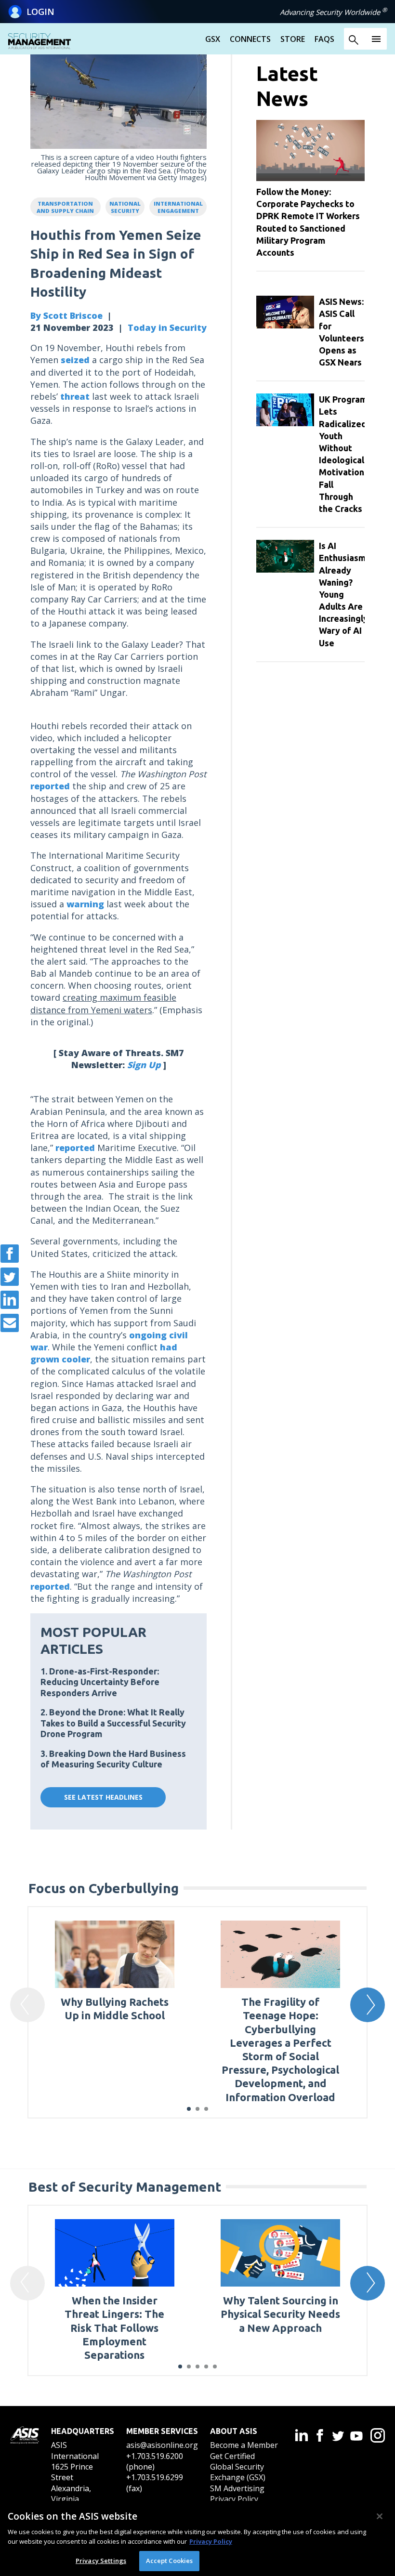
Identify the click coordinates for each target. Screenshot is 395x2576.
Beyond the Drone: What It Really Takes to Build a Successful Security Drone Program (113, 1723)
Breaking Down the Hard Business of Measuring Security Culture (113, 1759)
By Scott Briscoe (66, 315)
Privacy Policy (234, 2499)
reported (50, 786)
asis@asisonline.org (162, 2445)
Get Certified (232, 2456)
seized (75, 360)
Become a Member (244, 2445)
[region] (197, 2538)
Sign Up (144, 1065)
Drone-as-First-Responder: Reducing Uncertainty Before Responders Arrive (100, 1682)
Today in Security (167, 327)
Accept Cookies (170, 2561)
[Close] (380, 2516)
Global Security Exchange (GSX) (238, 2472)
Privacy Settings (101, 2561)
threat (75, 396)
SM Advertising (237, 2488)
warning (85, 904)
